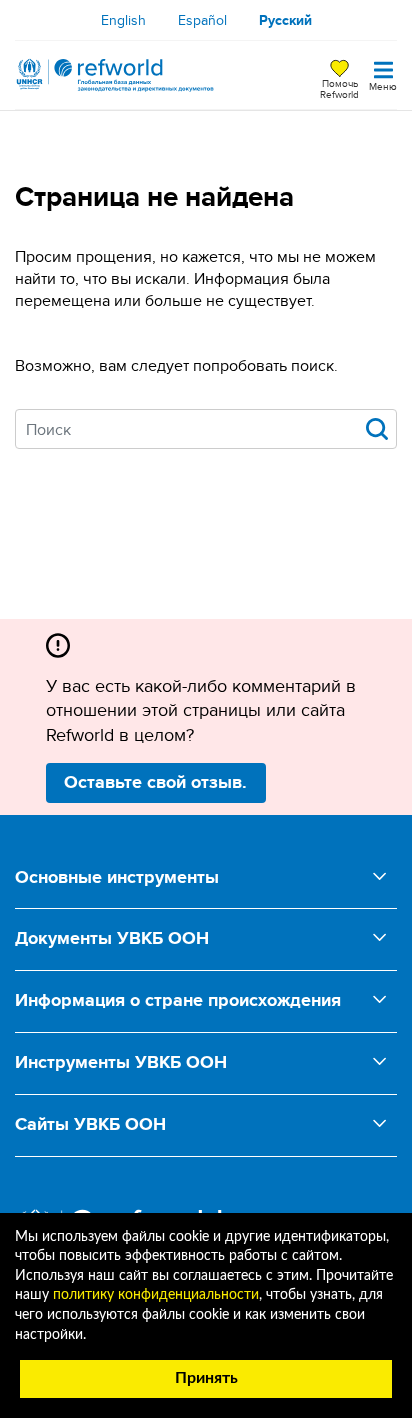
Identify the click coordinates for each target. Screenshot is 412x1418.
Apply (377, 429)
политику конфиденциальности (156, 1295)
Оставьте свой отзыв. (155, 782)
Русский (285, 20)
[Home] (115, 75)
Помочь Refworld (339, 88)
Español (202, 20)
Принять (206, 1378)
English (123, 20)
